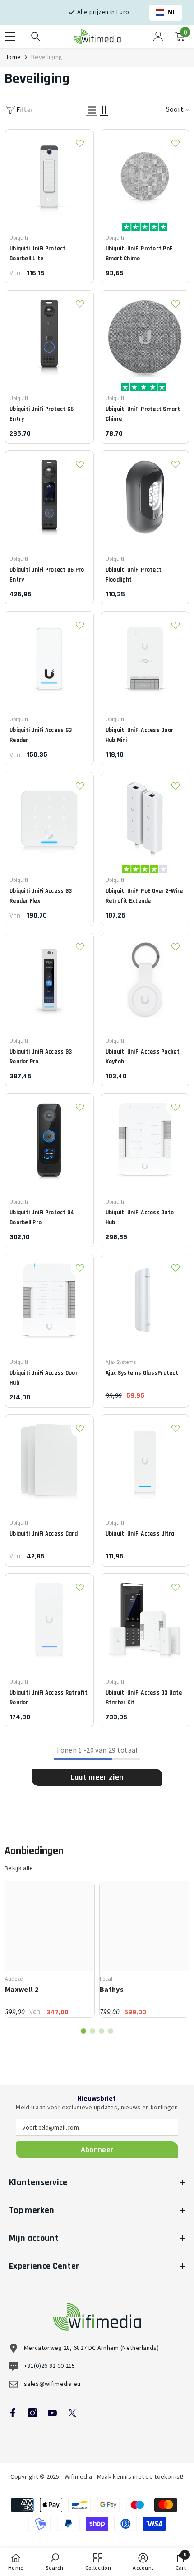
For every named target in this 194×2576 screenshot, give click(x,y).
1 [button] (83, 2031)
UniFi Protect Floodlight (134, 575)
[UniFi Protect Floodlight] (145, 495)
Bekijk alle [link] (19, 1869)
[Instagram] (32, 2413)
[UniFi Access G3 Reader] (49, 656)
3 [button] (102, 2031)
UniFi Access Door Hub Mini (140, 735)
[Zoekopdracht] (36, 36)
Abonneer (97, 2150)
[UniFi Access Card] (49, 1459)
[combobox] (166, 13)
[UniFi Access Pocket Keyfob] (145, 977)
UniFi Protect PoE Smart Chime (139, 254)
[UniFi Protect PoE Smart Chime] (145, 174)
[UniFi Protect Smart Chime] (145, 335)
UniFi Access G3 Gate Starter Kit (144, 1698)
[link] (55, 2562)
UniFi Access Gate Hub (140, 1218)
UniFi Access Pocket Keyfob (143, 1057)
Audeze (14, 1979)
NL (172, 12)
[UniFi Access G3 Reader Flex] (49, 817)
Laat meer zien (97, 1777)
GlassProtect (142, 1373)
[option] (50, 1949)
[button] (92, 110)
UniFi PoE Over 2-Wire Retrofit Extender (144, 896)
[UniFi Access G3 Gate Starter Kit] (145, 1618)
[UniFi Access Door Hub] (49, 1299)
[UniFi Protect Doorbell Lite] (49, 174)
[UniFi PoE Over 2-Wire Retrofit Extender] (145, 817)
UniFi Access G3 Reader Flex (41, 896)
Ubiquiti (19, 238)
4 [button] (111, 2031)
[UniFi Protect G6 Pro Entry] (49, 495)
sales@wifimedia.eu (52, 2384)
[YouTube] (52, 2413)
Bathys (112, 1990)
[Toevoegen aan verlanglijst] (80, 143)
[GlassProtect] (145, 1299)
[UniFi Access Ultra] (145, 1459)
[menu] (10, 36)
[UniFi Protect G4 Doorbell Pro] (49, 1138)
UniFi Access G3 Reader (41, 735)
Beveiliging (47, 57)
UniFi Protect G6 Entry (42, 414)
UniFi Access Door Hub (44, 1378)
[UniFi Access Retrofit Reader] (49, 1618)
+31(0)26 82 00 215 (50, 2366)
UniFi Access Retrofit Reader (48, 1698)
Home (13, 57)
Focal (106, 1979)
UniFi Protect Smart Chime (143, 414)
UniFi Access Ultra (140, 1534)
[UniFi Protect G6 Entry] (49, 335)
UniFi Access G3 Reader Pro (41, 1057)
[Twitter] (72, 2413)
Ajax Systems (121, 1362)
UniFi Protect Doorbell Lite (38, 254)
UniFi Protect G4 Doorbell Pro (42, 1218)
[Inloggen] (158, 36)
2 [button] (92, 2031)
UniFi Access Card (44, 1534)
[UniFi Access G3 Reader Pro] (49, 977)
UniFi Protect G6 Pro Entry (47, 575)
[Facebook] (13, 2413)
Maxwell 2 (22, 1990)
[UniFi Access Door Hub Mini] (145, 656)
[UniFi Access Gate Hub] (145, 1138)
